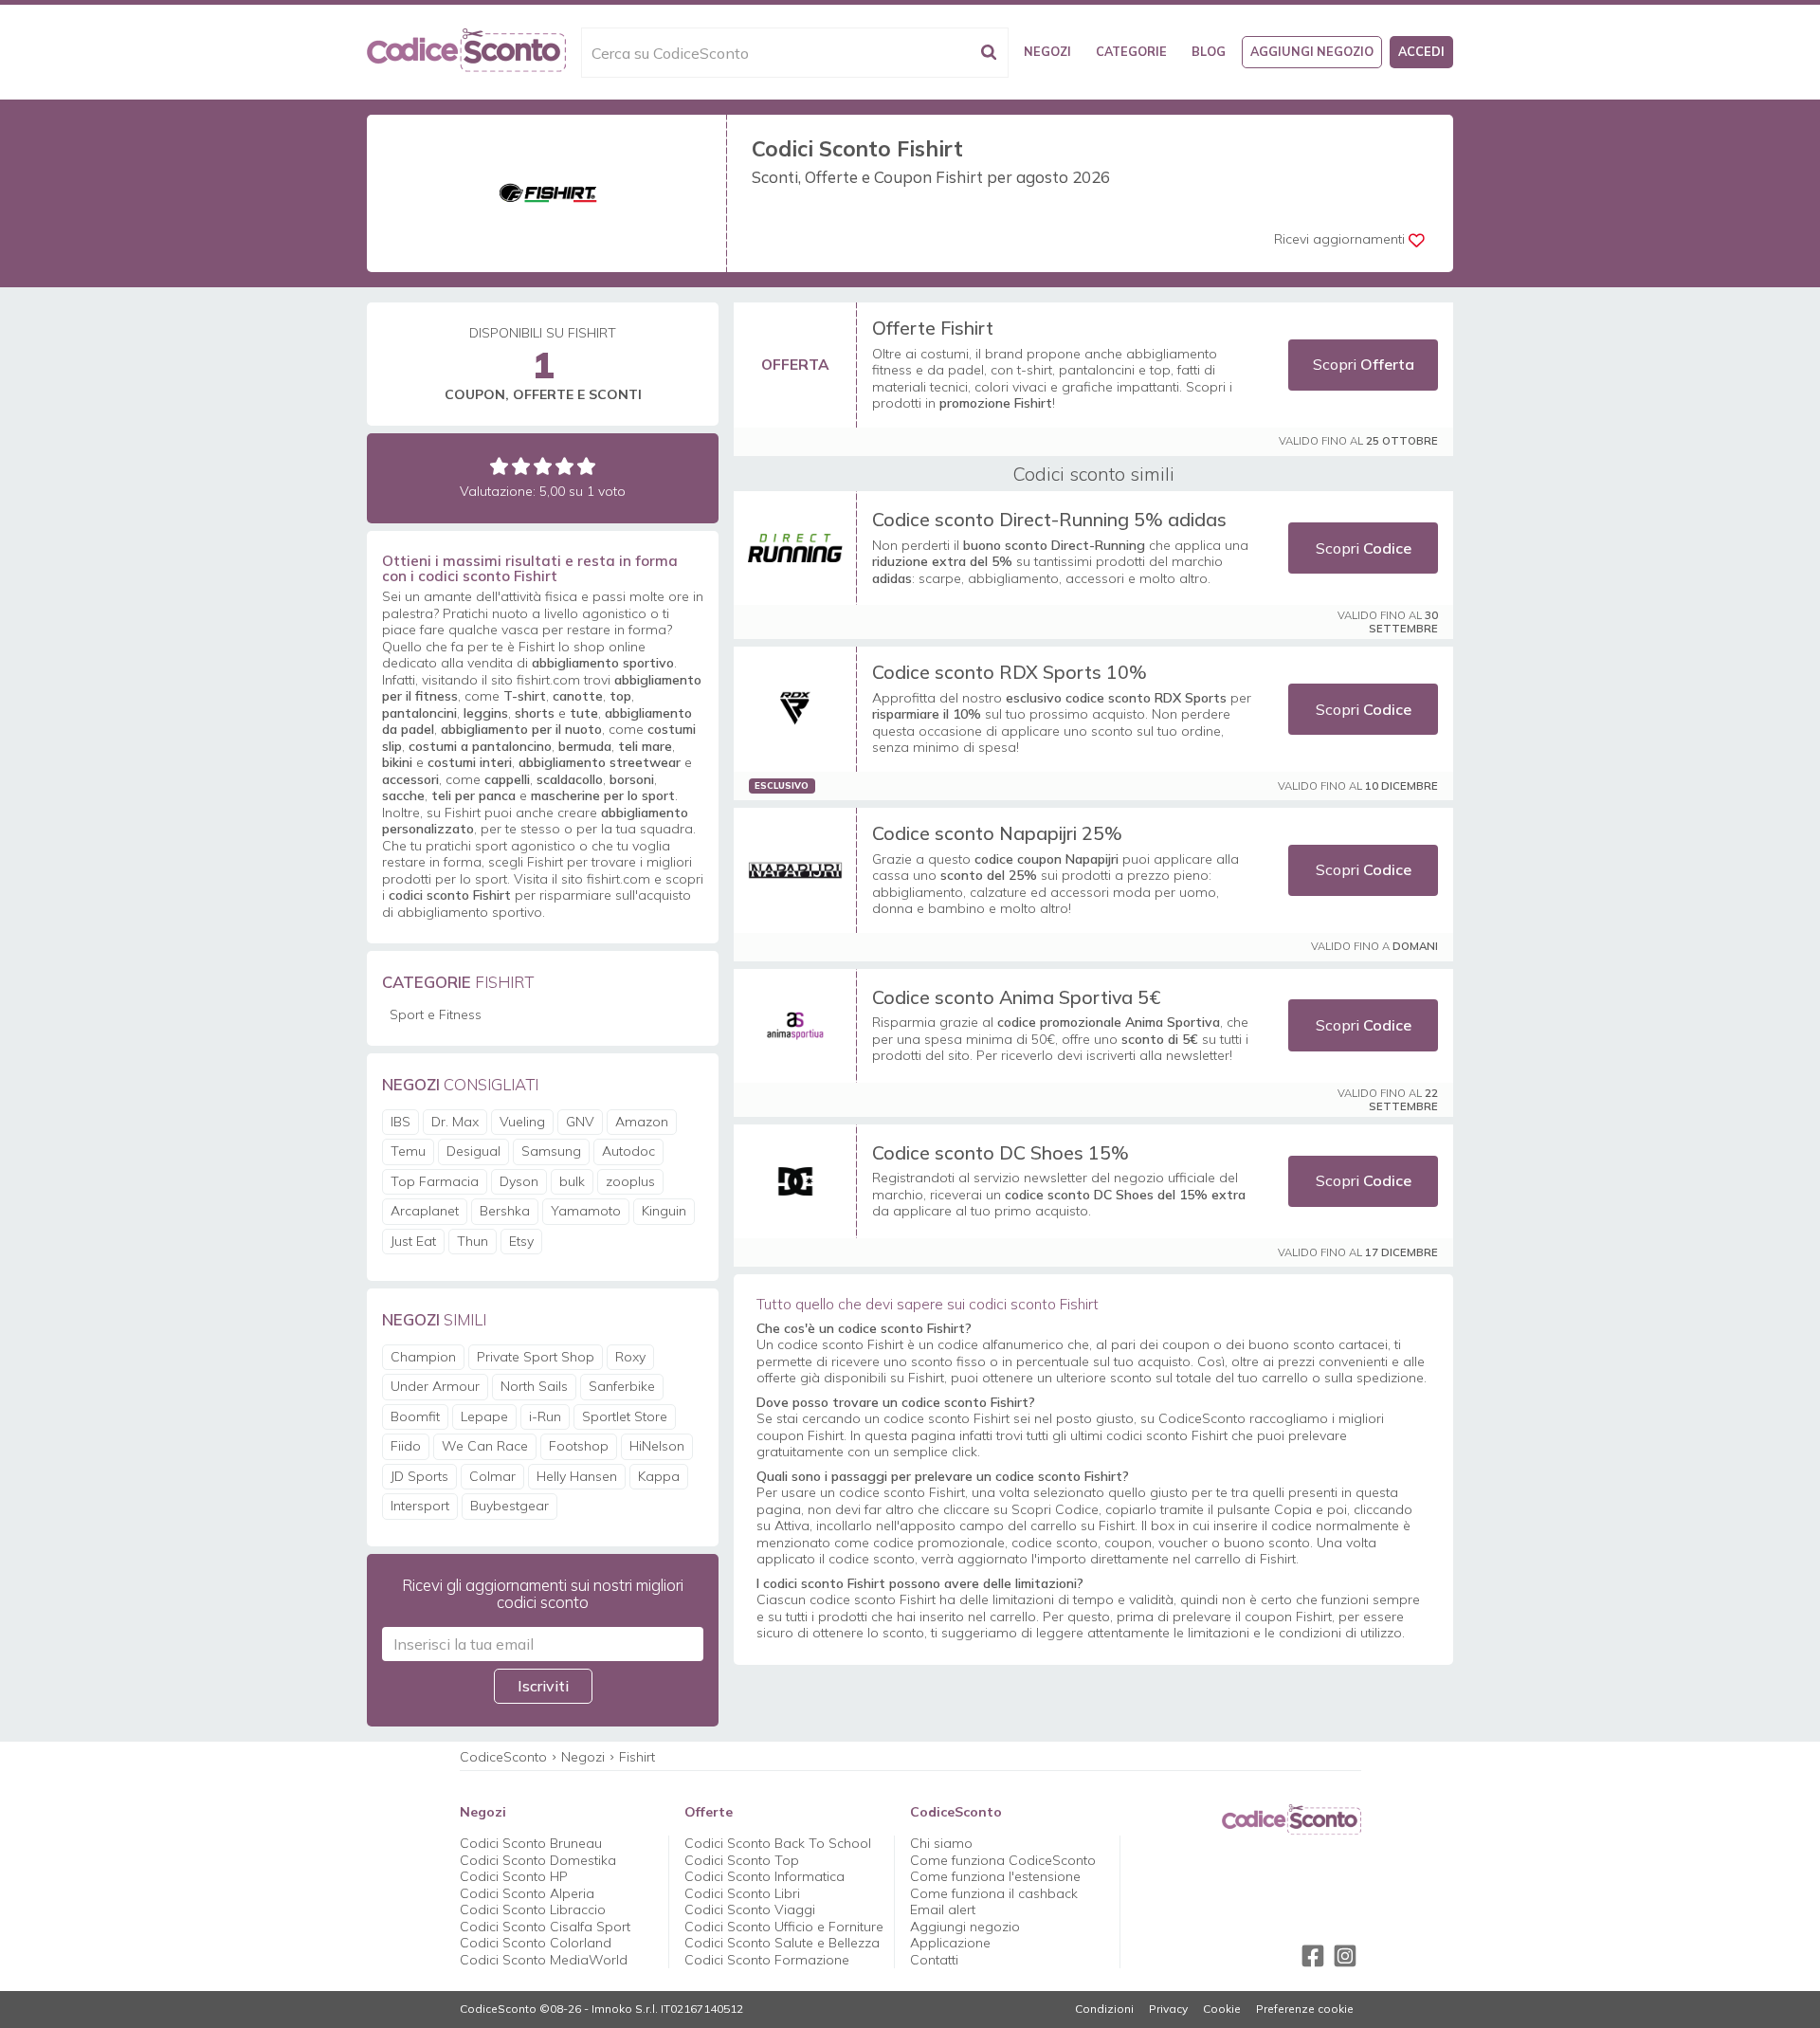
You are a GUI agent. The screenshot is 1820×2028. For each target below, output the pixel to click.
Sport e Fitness (436, 1014)
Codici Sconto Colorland (536, 1943)
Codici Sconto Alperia (527, 1893)
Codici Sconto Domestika (538, 1860)
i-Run (545, 1416)
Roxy (630, 1357)
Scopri (1364, 364)
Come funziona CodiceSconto (1003, 1860)
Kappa (659, 1476)
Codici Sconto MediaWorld (544, 1960)
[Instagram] (1345, 1956)
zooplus (630, 1181)
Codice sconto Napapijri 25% (997, 833)
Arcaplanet (425, 1211)
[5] (586, 466)
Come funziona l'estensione (995, 1876)
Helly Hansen (577, 1476)
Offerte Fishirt (933, 328)
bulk (572, 1181)
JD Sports (419, 1476)
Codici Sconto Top (742, 1860)
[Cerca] (989, 53)
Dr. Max (455, 1122)
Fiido (406, 1446)
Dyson (519, 1181)
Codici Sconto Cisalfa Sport (545, 1927)
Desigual (473, 1151)
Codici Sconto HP (514, 1876)
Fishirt (637, 1757)
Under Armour (435, 1386)
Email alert (943, 1909)
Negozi (1047, 51)
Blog (1209, 51)
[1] (499, 466)
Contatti (934, 1960)
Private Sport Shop (536, 1357)
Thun (473, 1241)
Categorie (1131, 51)
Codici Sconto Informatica (764, 1876)
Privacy (1168, 2009)
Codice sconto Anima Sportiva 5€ (1016, 997)
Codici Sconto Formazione (767, 1960)
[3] (543, 466)
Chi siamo (941, 1843)
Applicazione (950, 1943)
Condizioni (1104, 2009)
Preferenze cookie (1305, 2009)
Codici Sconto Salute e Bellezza (782, 1943)
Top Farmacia (435, 1181)
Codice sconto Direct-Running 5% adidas (1049, 519)
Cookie (1222, 2009)
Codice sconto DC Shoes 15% (1001, 1152)
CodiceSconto (503, 1757)
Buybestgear (510, 1506)
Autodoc (628, 1151)
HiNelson (657, 1446)
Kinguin (664, 1211)
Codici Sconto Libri (742, 1893)
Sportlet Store (625, 1416)
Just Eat (413, 1241)
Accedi (1421, 51)
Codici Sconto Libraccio (533, 1909)
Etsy (521, 1241)
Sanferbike (622, 1386)
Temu (408, 1151)
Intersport (420, 1506)
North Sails (534, 1386)
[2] (521, 466)
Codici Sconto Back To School (778, 1843)
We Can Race (485, 1446)
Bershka (505, 1211)
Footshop (579, 1446)
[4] (564, 466)
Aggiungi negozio (1312, 51)
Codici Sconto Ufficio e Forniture (784, 1927)
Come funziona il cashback (994, 1893)
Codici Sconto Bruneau (531, 1843)
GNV (580, 1122)
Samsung (551, 1151)
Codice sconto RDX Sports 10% (1010, 672)
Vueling (522, 1122)
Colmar (492, 1476)
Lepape (484, 1416)
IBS (400, 1122)
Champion (423, 1357)
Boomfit (415, 1416)
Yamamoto (586, 1211)
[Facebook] (1313, 1956)
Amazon (642, 1122)
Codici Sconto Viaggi (750, 1909)
